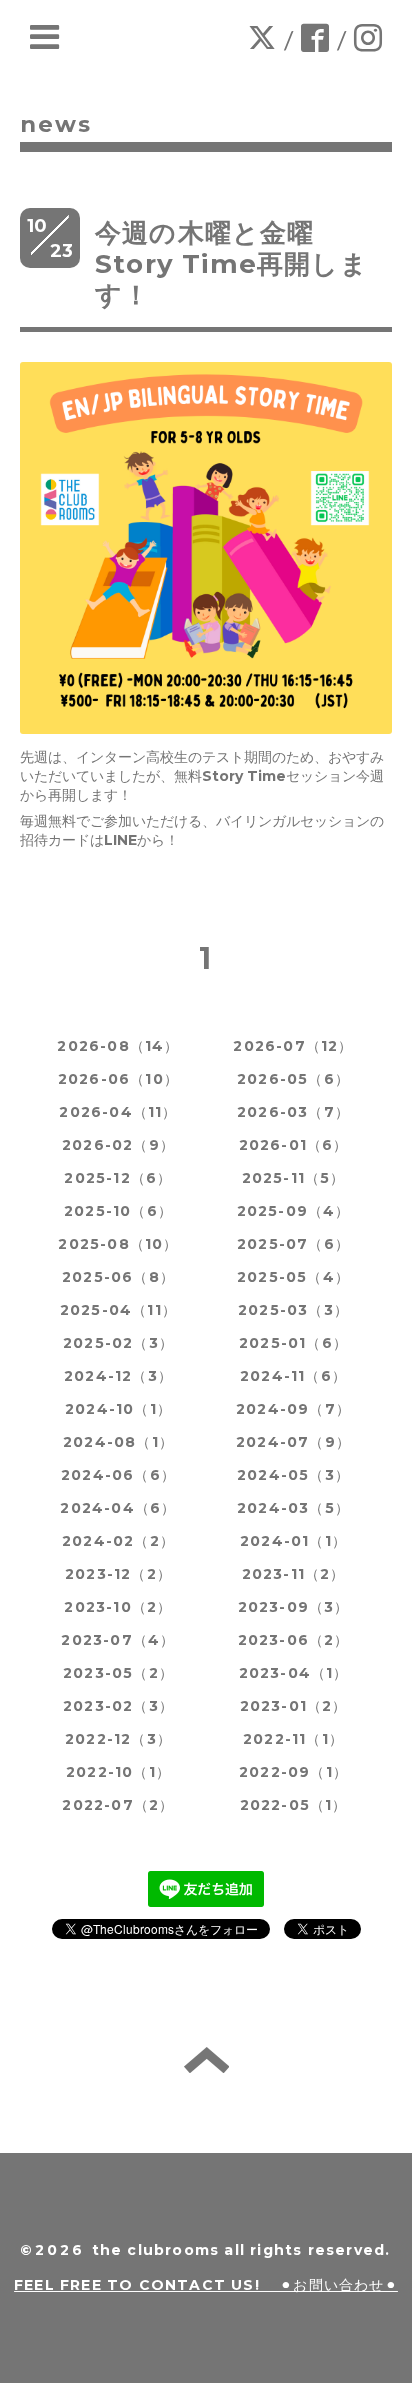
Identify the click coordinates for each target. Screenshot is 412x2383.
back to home (206, 2060)
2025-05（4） (293, 1277)
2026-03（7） (293, 1112)
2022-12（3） (118, 1739)
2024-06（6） (118, 1475)
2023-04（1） (294, 1673)
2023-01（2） (294, 1706)
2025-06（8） (118, 1277)
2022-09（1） (293, 1772)
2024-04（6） (118, 1508)
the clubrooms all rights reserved (239, 2250)
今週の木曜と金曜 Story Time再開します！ (231, 264)
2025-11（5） (294, 1178)
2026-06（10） (118, 1079)
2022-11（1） (293, 1739)
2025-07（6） (293, 1244)
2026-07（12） (293, 1046)
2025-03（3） (293, 1310)
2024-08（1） (118, 1442)
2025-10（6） (118, 1211)
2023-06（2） (294, 1640)
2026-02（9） (118, 1145)
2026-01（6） (294, 1145)
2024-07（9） (293, 1442)
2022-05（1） (294, 1805)
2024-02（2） (118, 1541)
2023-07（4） (118, 1640)
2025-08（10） (118, 1244)
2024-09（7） (293, 1409)
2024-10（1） (118, 1409)
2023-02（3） (118, 1706)
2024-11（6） (293, 1376)
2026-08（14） (118, 1046)
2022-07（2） (118, 1805)
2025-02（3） (118, 1343)
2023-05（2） (118, 1673)
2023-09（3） (294, 1607)
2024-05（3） (293, 1475)
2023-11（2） (294, 1574)
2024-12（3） (118, 1376)
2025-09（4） (294, 1211)
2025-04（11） (118, 1310)
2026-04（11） (118, 1112)
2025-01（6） (293, 1343)
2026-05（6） (293, 1079)
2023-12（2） (118, 1574)
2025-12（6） (118, 1178)
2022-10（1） (118, 1772)
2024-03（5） (293, 1508)
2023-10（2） (118, 1607)
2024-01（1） (293, 1541)
